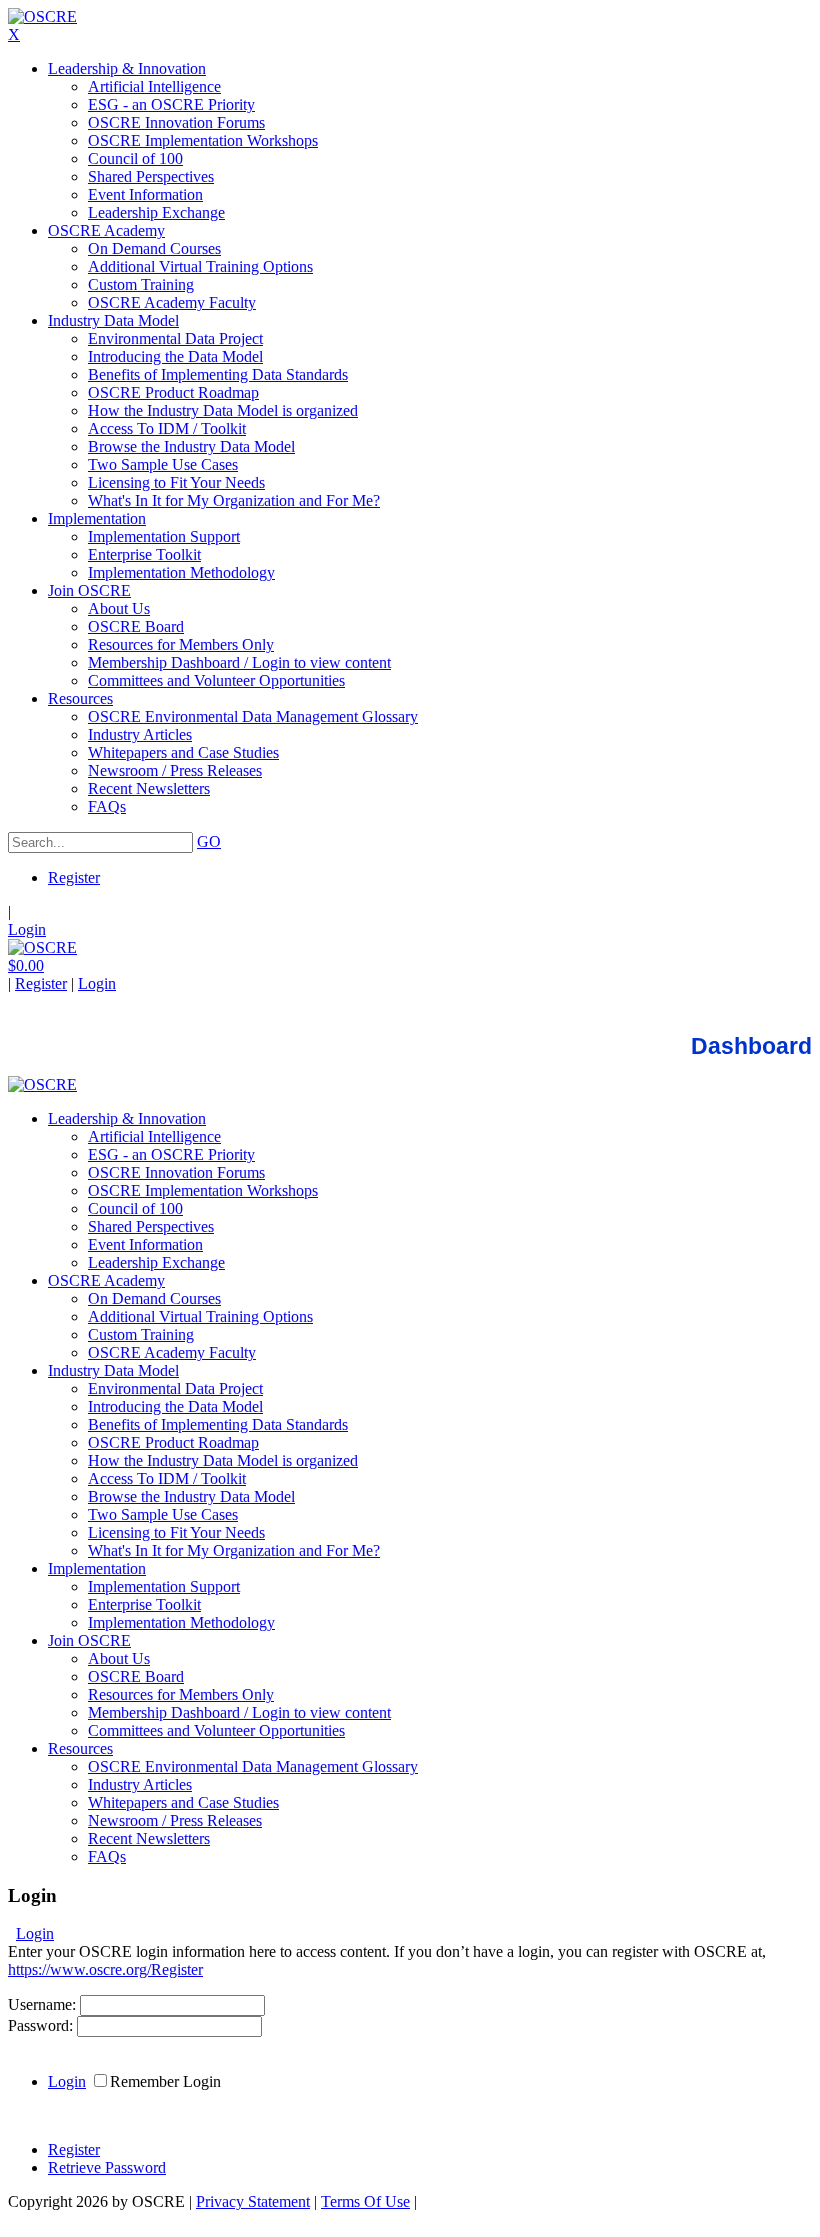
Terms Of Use (365, 2201)
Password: (42, 2025)
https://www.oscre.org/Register (105, 1969)
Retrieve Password (107, 2167)
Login (27, 929)
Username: (44, 2004)
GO (209, 841)
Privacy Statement (253, 2201)
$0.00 (26, 965)
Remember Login (165, 2081)
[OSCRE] (42, 16)
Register (74, 877)
